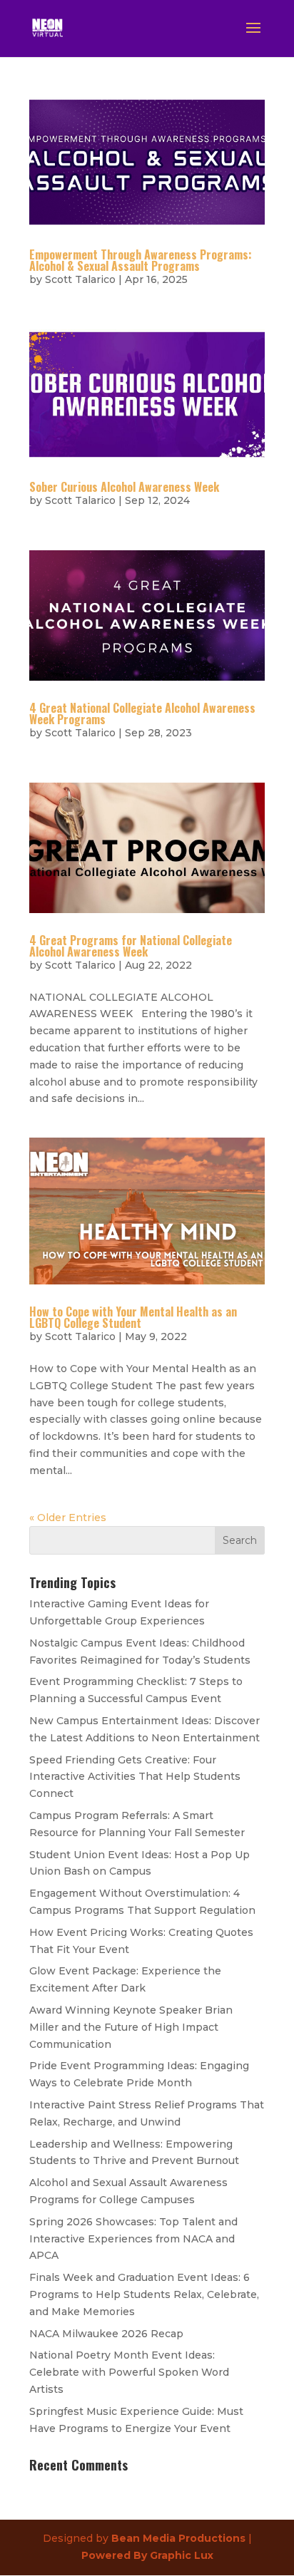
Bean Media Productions (178, 2538)
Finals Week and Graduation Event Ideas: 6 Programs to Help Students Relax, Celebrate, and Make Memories (144, 2294)
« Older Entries (68, 1518)
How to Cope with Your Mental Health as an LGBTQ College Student (133, 1317)
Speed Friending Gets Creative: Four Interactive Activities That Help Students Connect (135, 1777)
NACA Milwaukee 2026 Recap (106, 2334)
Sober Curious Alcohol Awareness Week (124, 487)
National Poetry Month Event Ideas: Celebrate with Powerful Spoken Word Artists (129, 2372)
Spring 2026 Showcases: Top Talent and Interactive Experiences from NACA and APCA (133, 2239)
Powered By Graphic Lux (147, 2555)
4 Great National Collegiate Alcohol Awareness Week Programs (142, 713)
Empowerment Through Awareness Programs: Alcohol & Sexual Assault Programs (141, 260)
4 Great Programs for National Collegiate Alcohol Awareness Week (131, 946)
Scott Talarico (80, 279)
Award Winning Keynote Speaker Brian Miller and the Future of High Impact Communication (131, 2027)
